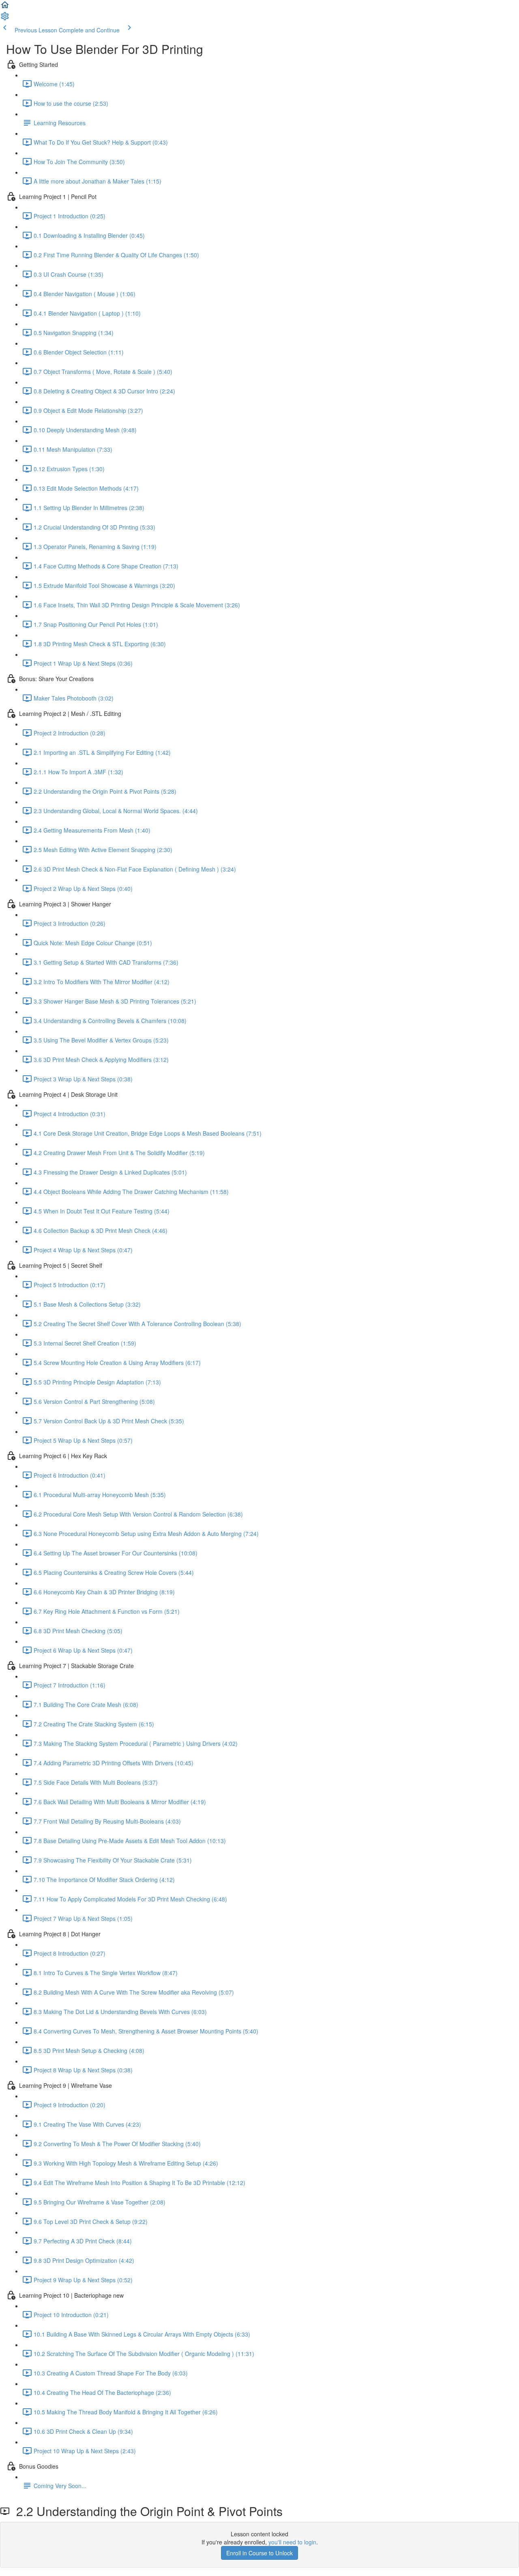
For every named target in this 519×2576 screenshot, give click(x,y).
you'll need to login (292, 2542)
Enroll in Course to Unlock (259, 2553)
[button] (5, 7)
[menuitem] (5, 19)
